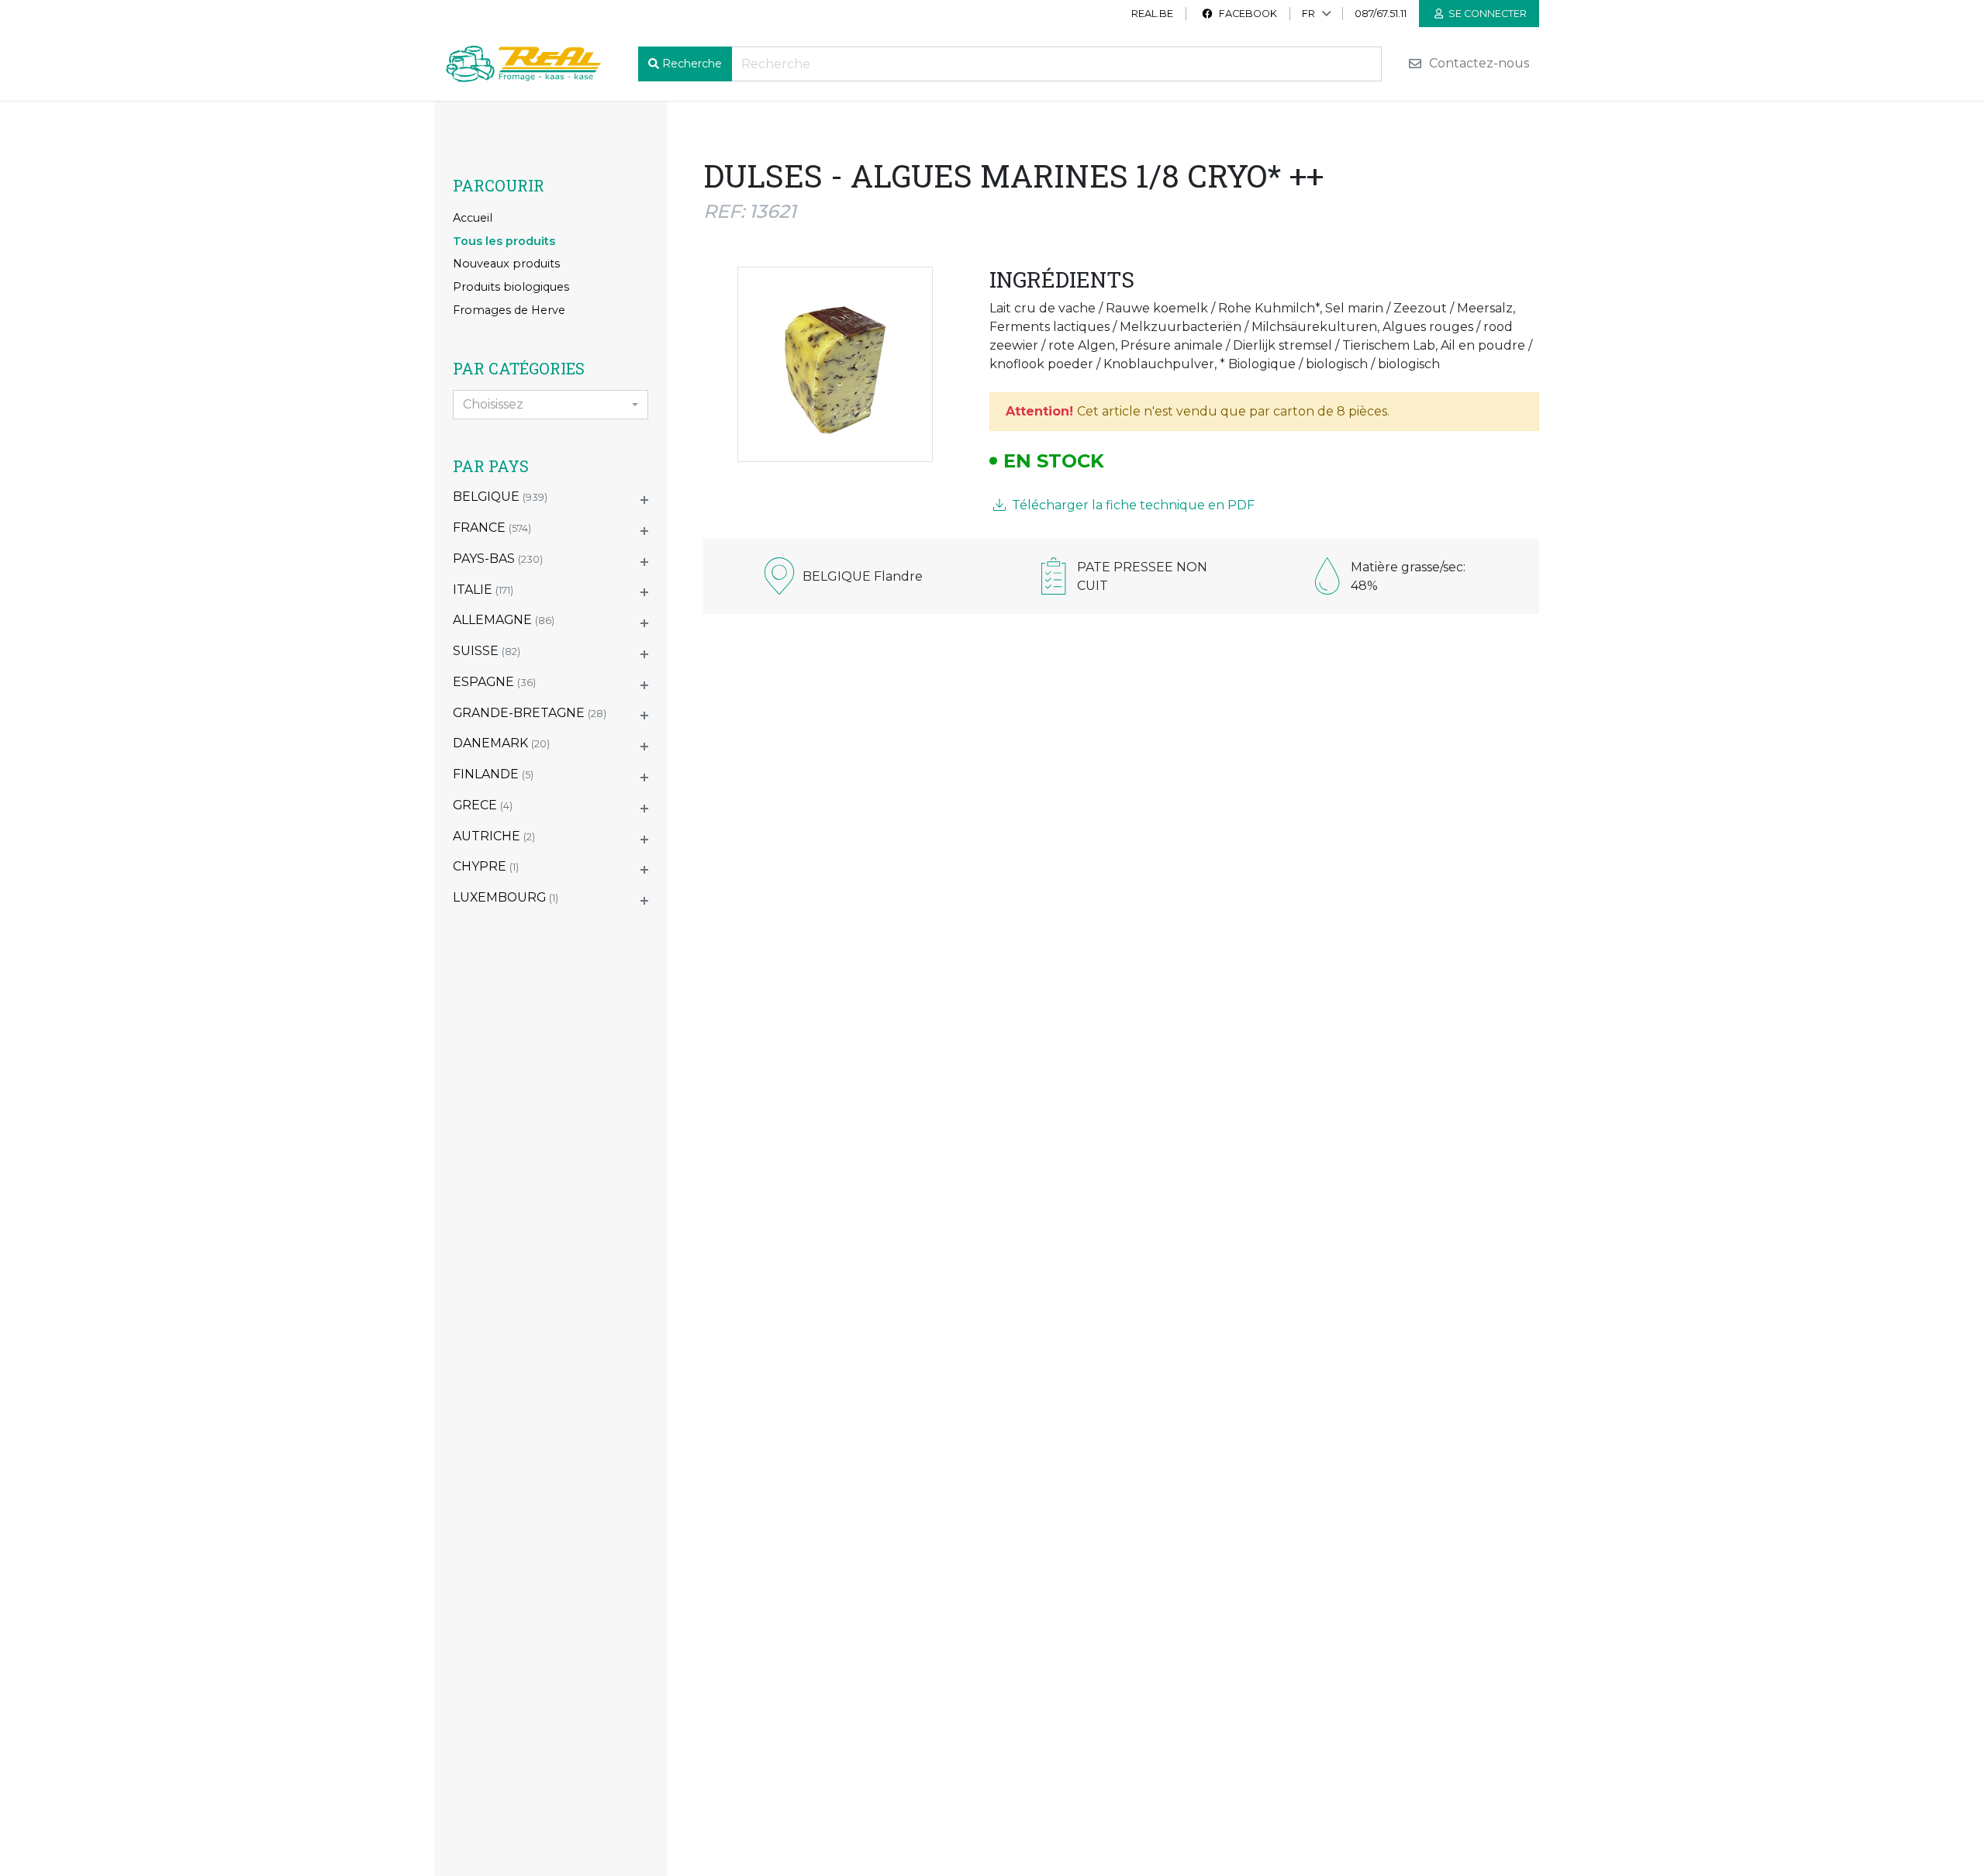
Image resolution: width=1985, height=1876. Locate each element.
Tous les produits (504, 241)
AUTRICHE (494, 836)
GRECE (483, 805)
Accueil (473, 218)
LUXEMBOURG (506, 897)
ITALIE (483, 590)
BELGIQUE (500, 497)
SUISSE (487, 651)
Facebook (1247, 14)
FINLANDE (493, 774)
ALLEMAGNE (504, 620)
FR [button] (1308, 14)
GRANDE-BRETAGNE (530, 713)
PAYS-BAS (498, 559)
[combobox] (551, 405)
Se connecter (1486, 14)
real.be (1152, 14)
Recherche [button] (692, 64)
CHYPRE (486, 866)
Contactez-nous (1478, 64)
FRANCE (492, 528)
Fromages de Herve (509, 310)
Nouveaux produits (506, 264)
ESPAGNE (494, 682)
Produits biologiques (511, 287)
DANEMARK (501, 743)
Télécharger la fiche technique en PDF (1132, 505)
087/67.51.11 (1381, 14)
